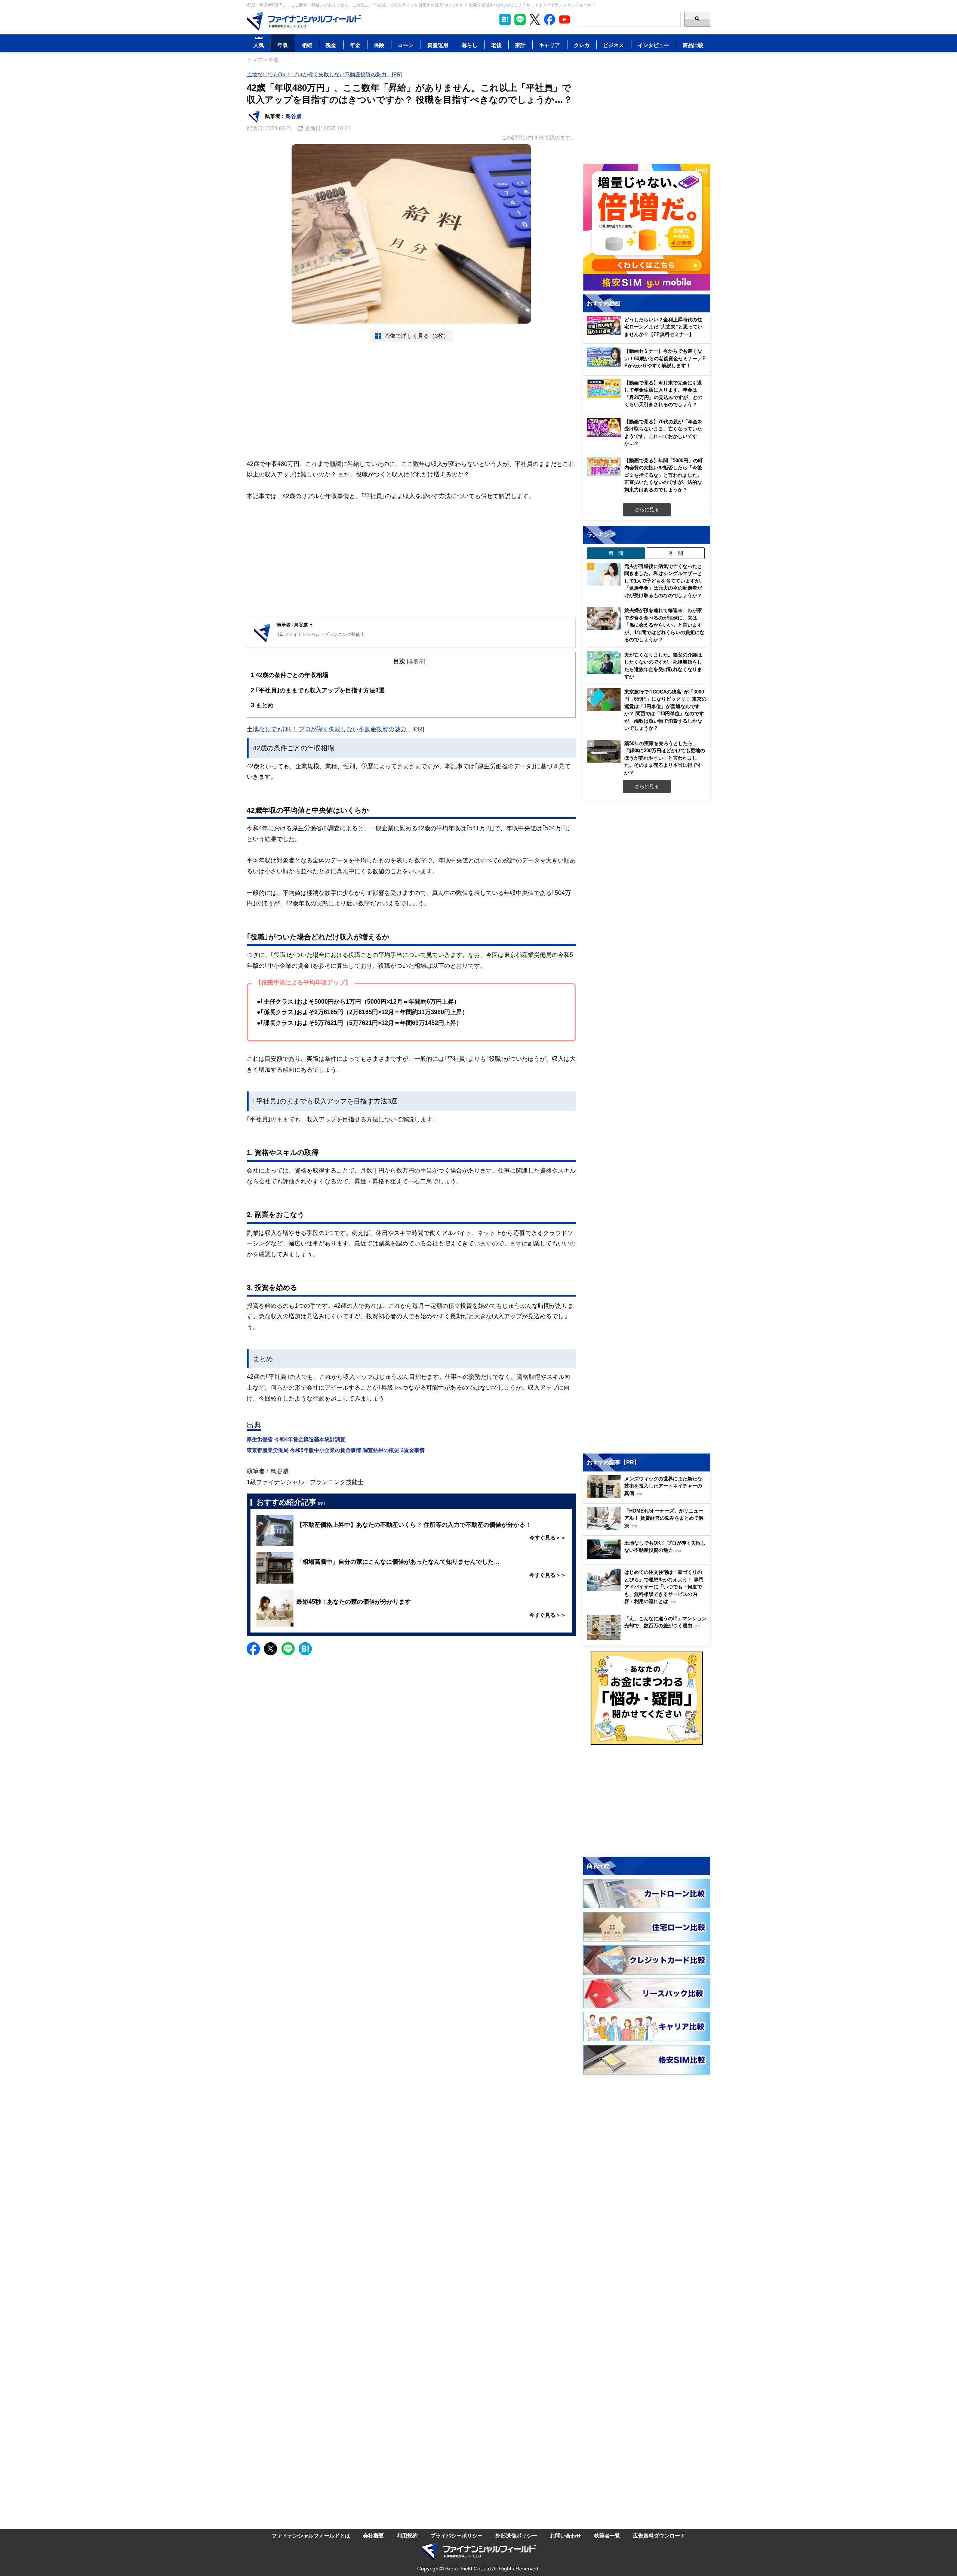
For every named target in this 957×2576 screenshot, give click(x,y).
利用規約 (407, 2535)
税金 (331, 45)
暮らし (470, 45)
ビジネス (613, 45)
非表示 (416, 661)
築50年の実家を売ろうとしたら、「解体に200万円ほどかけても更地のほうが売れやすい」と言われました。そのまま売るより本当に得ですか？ (665, 758)
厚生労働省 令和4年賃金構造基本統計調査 (296, 1439)
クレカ (582, 45)
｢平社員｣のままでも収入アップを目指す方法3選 (318, 690)
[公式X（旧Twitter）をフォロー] (535, 19)
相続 (307, 45)
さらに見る (647, 509)
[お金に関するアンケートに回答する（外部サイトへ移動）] (647, 1698)
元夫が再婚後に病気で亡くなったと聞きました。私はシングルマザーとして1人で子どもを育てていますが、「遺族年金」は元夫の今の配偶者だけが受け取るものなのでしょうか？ (664, 581)
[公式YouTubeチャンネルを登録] (564, 19)
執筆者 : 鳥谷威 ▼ (295, 625)
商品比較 (693, 45)
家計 (520, 45)
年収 (283, 45)
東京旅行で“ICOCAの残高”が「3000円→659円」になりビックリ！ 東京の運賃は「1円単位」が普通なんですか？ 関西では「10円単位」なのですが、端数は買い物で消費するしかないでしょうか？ (665, 710)
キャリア (550, 45)
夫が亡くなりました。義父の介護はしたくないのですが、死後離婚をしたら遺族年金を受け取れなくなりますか (663, 666)
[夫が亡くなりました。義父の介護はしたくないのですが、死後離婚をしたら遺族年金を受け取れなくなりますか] (604, 663)
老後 (496, 45)
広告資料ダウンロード (659, 2535)
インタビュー (653, 45)
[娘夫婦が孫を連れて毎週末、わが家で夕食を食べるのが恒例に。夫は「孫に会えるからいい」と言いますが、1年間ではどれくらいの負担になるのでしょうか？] (604, 618)
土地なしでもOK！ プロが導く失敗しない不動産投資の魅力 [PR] (324, 74)
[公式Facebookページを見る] (550, 19)
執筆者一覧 (607, 2535)
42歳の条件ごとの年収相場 (290, 675)
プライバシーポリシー (456, 2535)
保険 (379, 45)
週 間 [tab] (616, 553)
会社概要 (373, 2535)
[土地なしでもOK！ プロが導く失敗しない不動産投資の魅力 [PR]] (649, 1557)
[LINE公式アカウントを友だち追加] (520, 19)
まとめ (262, 705)
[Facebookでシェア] (253, 1649)
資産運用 (438, 45)
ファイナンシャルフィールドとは (311, 2535)
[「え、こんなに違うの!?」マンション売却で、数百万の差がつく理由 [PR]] (649, 1638)
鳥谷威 (293, 116)
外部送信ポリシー (516, 2535)
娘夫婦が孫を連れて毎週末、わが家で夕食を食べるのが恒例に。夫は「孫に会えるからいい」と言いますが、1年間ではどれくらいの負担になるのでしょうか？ (664, 625)
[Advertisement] (411, 401)
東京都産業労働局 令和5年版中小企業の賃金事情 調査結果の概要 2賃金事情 (336, 1450)
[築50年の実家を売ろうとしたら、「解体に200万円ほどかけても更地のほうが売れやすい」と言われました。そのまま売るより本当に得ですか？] (604, 751)
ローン (406, 45)
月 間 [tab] (676, 553)
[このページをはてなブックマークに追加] (505, 19)
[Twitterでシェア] (270, 1649)
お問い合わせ (566, 2535)
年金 (355, 45)
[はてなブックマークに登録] (305, 1649)
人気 (259, 45)
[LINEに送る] (288, 1649)
